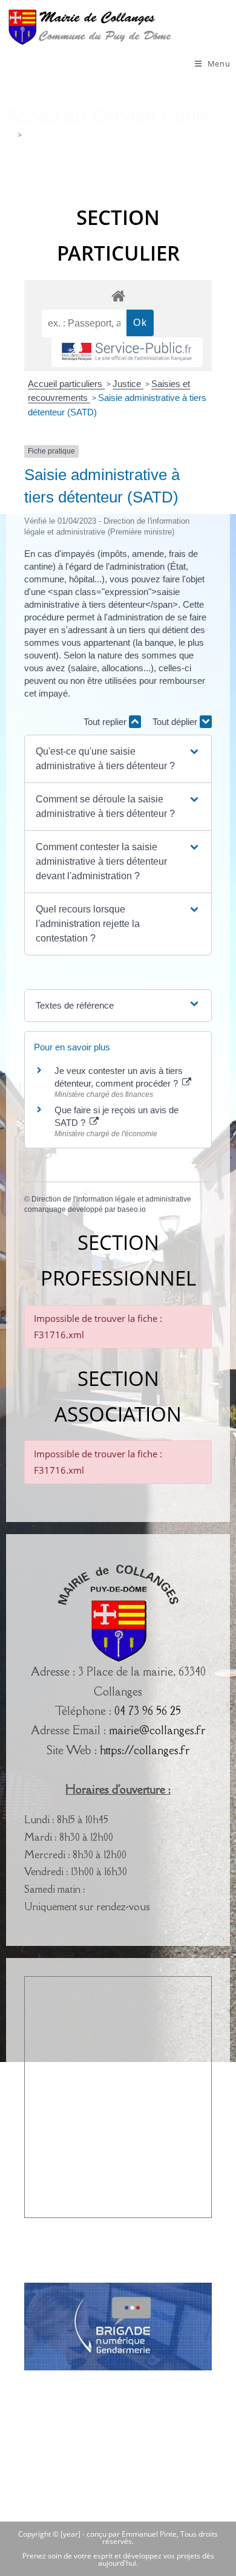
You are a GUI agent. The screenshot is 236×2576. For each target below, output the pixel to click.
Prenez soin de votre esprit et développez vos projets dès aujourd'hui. (118, 2559)
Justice (128, 384)
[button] (118, 759)
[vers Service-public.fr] (127, 352)
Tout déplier (176, 722)
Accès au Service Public (66, 135)
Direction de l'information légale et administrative (111, 1199)
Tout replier (106, 722)
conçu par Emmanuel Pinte (132, 2534)
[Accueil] (10, 135)
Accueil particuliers (66, 384)
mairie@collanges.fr (157, 1730)
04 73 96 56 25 (148, 1711)
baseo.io (132, 1209)
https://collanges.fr (145, 1750)
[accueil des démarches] (118, 295)
